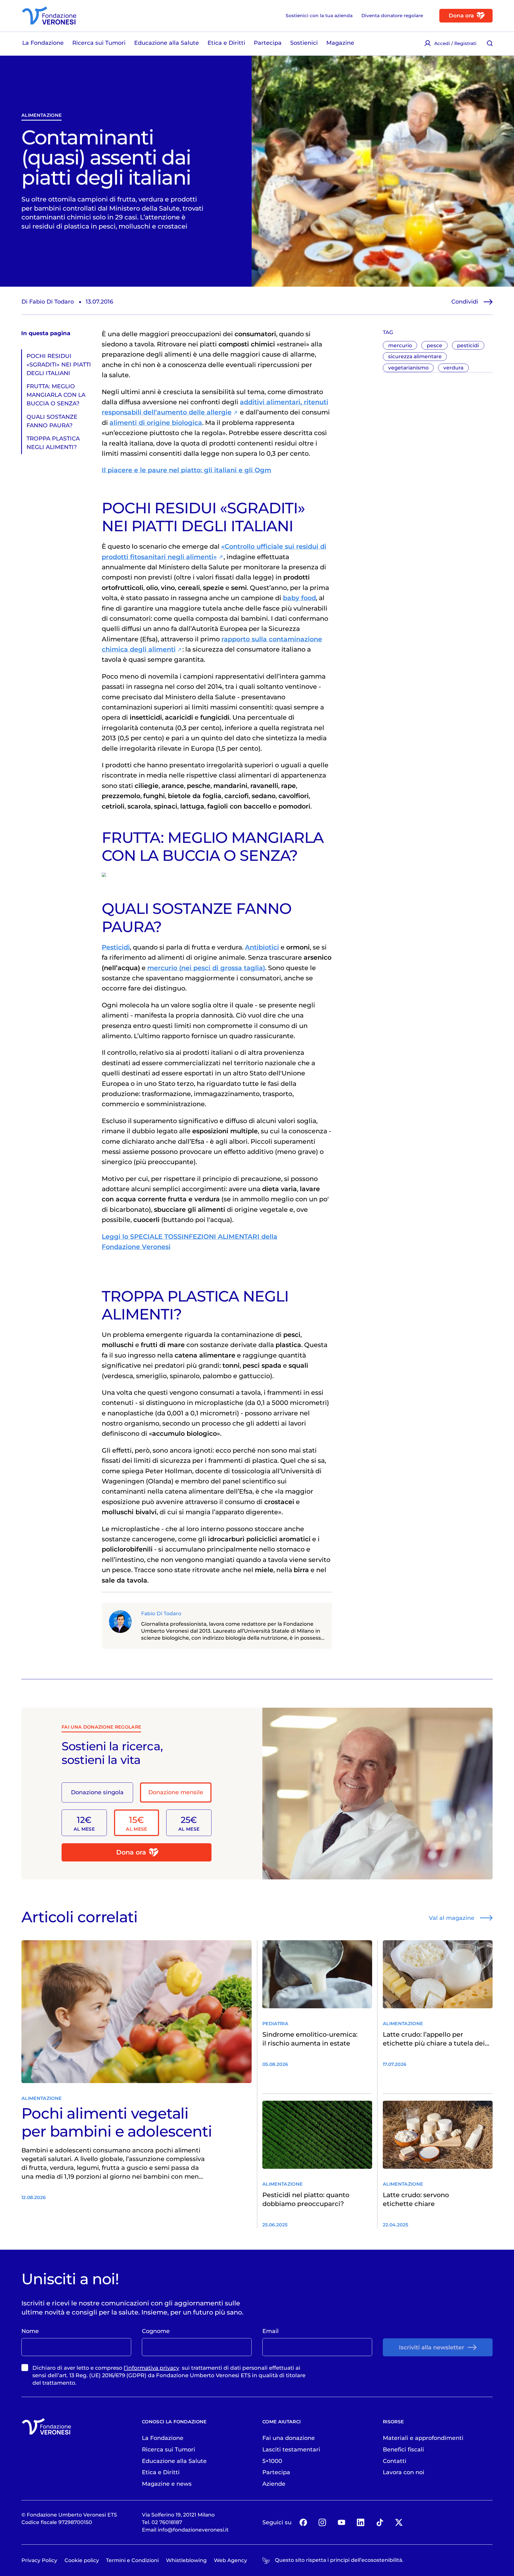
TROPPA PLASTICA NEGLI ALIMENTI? (53, 443)
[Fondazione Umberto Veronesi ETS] (49, 16)
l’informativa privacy (151, 2368)
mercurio (400, 345)
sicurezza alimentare (415, 356)
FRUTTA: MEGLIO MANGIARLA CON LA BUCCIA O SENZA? (56, 395)
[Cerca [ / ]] (490, 43)
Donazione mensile (176, 1792)
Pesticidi (116, 947)
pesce (434, 345)
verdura (453, 368)
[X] (399, 2522)
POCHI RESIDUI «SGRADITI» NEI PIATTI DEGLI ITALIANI (59, 364)
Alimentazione (41, 115)
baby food (299, 598)
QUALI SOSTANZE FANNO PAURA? (52, 421)
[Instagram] (322, 2522)
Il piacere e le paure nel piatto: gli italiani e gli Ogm (186, 470)
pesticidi (468, 345)
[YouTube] (341, 2522)
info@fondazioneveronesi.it (193, 2530)
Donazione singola (97, 1792)
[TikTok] (380, 2522)
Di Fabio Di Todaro (48, 301)
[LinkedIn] (360, 2522)
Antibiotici (262, 947)
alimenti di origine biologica (156, 423)
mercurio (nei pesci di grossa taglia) (206, 968)
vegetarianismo (408, 368)
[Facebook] (303, 2522)
